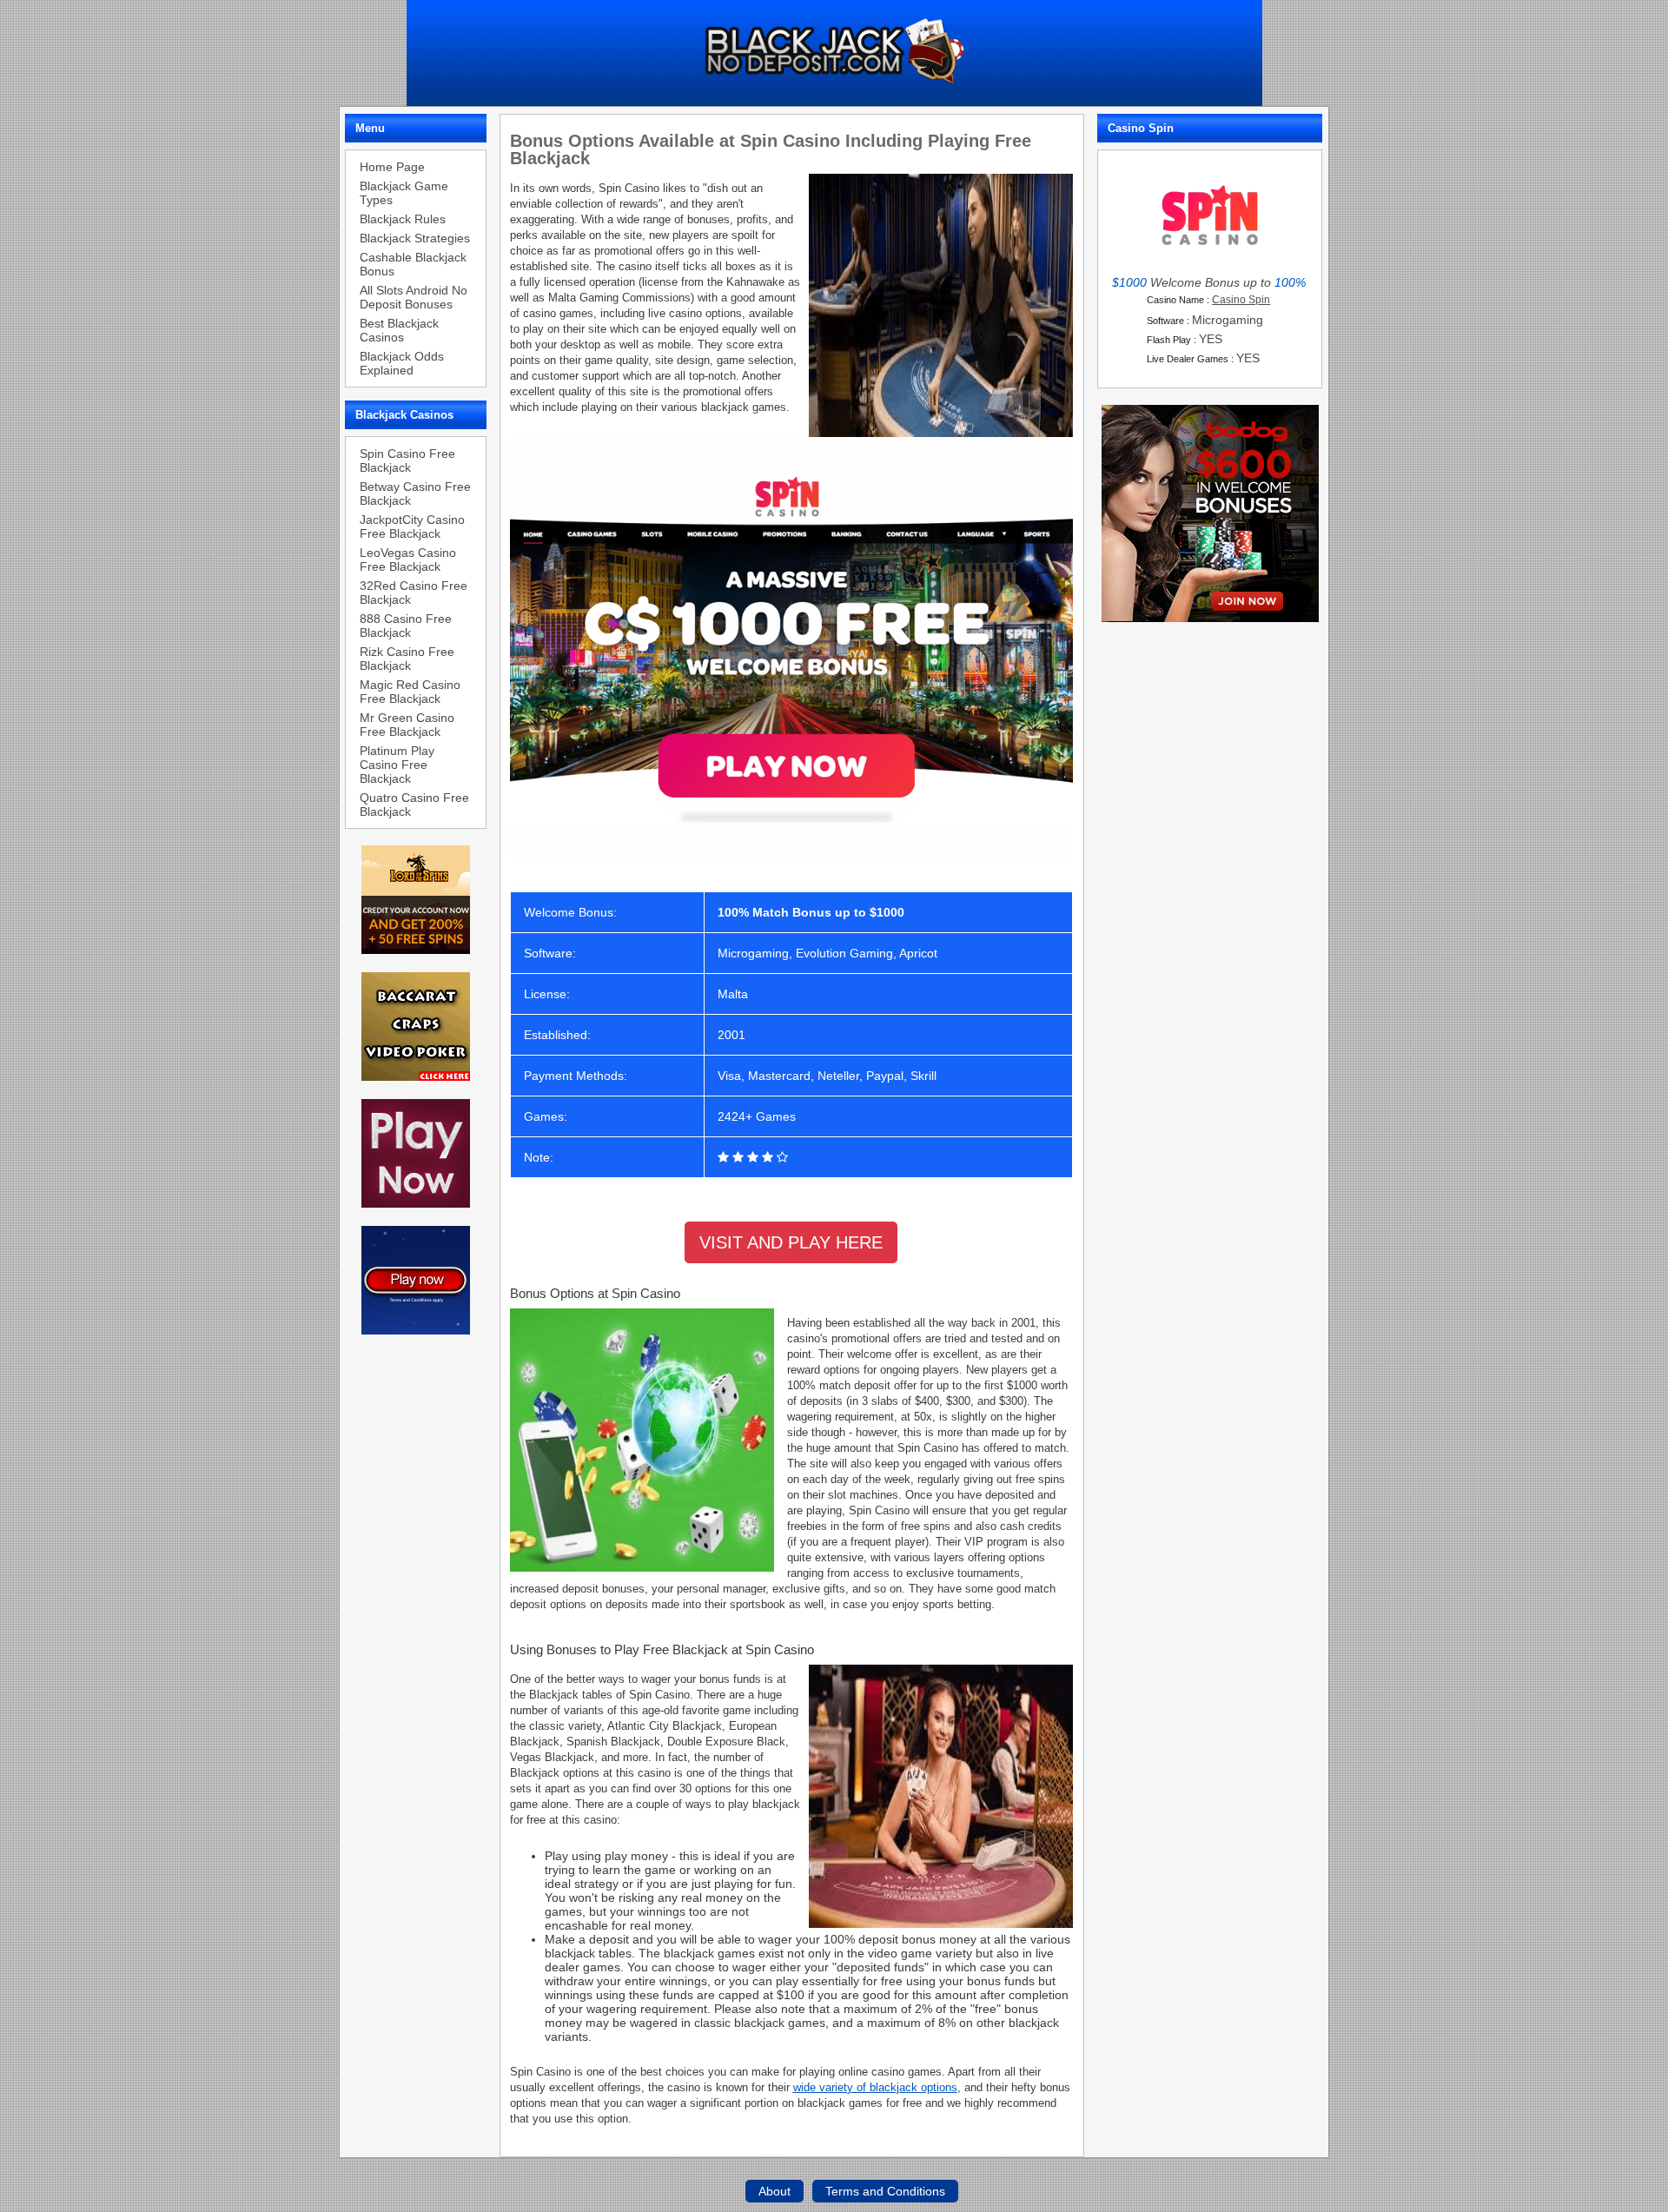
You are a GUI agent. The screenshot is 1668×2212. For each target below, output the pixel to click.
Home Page (392, 167)
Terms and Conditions (885, 2191)
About (774, 2191)
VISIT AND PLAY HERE (791, 1242)
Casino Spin (1241, 300)
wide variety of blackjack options (875, 2087)
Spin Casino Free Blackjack (407, 460)
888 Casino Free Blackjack (406, 626)
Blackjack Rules (403, 219)
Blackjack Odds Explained (402, 363)
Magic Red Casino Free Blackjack (410, 692)
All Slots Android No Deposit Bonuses (414, 297)
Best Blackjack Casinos (399, 330)
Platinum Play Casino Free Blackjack (397, 765)
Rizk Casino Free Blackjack (407, 659)
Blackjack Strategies (415, 238)
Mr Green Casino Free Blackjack (407, 725)
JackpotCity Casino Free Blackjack (412, 527)
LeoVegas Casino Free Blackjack (408, 560)
